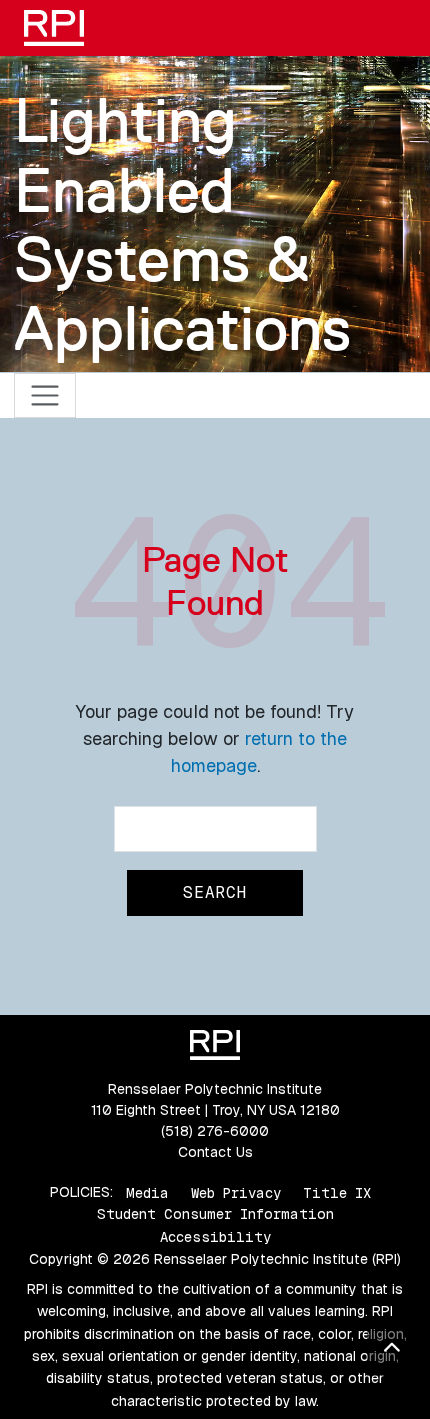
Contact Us (215, 1152)
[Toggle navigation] (45, 395)
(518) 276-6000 (215, 1131)
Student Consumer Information (215, 1214)
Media (147, 1192)
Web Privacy (236, 1192)
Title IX (337, 1192)
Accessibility (215, 1237)
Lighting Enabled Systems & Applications (182, 224)
